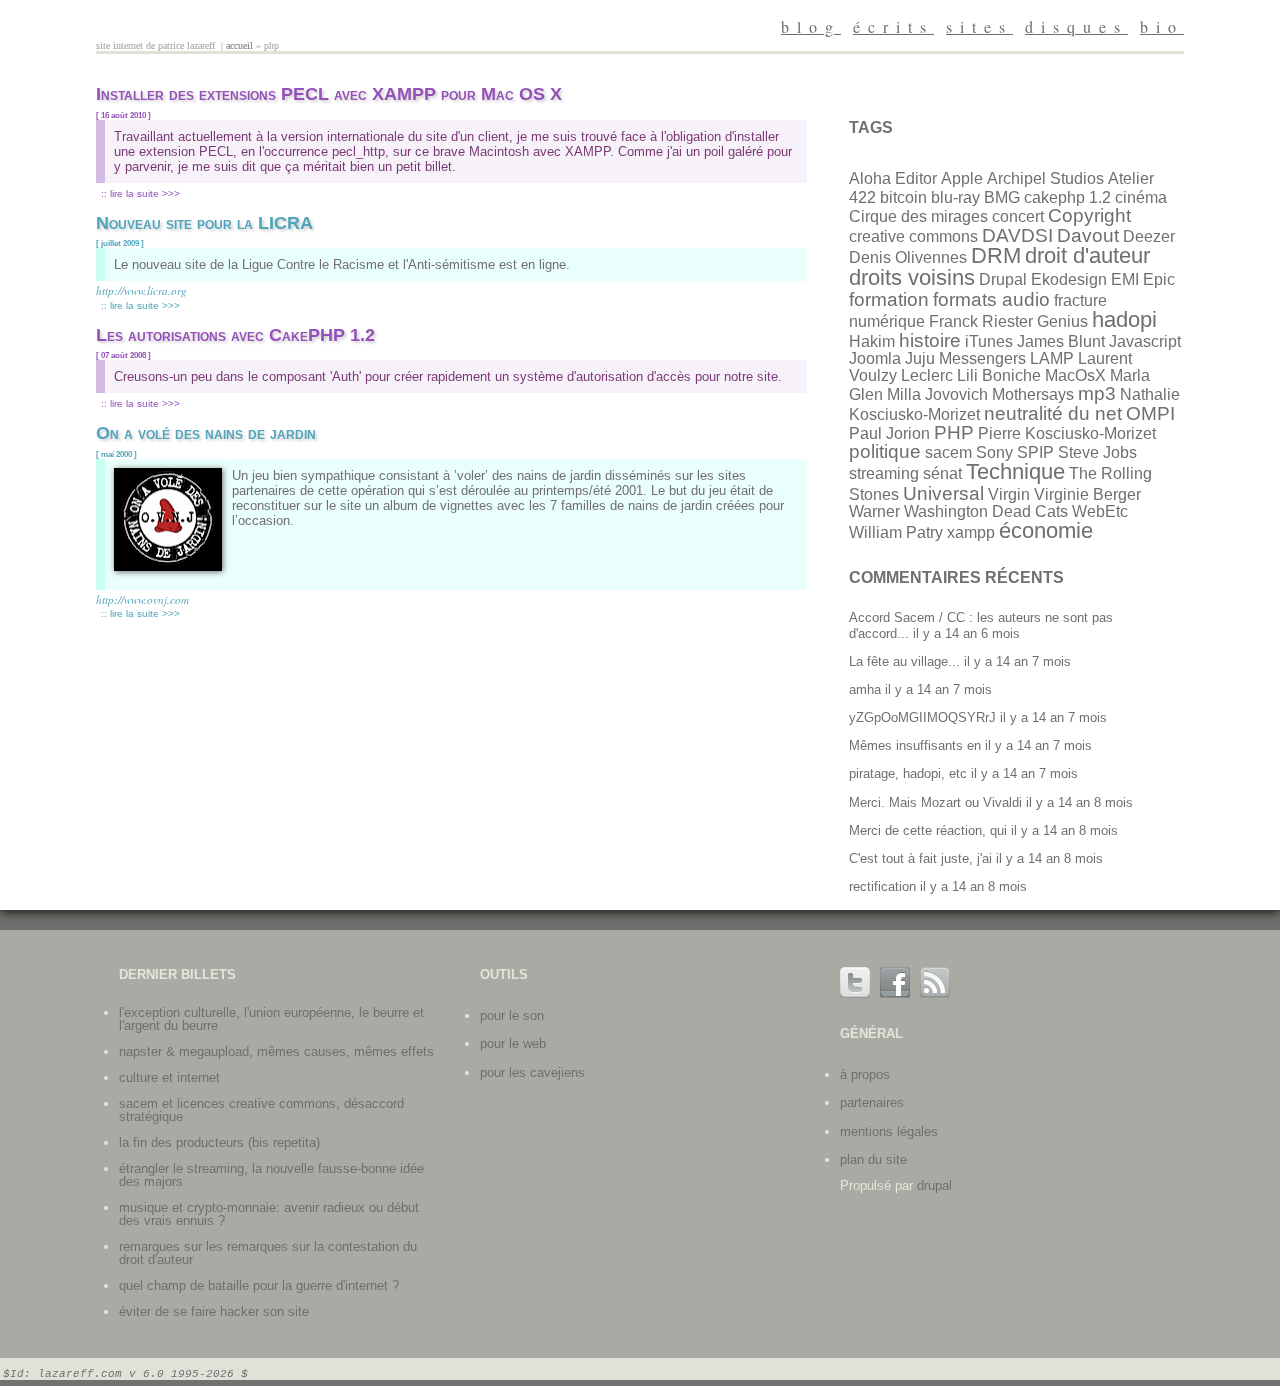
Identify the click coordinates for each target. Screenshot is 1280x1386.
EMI (1125, 279)
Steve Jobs (1097, 452)
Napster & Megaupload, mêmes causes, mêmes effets (276, 1051)
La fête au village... (904, 661)
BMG (1002, 197)
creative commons (913, 236)
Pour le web (513, 1043)
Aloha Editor (893, 178)
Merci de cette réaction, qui (928, 830)
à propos (865, 1074)
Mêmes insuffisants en (915, 745)
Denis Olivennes (908, 257)
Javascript (1145, 341)
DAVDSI (1017, 235)
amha (865, 689)
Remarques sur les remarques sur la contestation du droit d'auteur (268, 1253)
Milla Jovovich (937, 394)
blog (811, 26)
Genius (1062, 321)
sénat (942, 473)
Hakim (872, 341)
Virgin (1009, 494)
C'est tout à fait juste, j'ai (920, 858)
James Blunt (1061, 341)
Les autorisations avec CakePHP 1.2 (235, 335)
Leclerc (927, 375)
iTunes (989, 341)
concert (1018, 216)
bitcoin (903, 197)
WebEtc (1100, 511)
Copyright (1089, 215)
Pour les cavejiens (532, 1072)
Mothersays (1033, 394)
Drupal (1003, 279)
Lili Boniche (999, 375)
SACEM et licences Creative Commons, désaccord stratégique (261, 1110)
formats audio (991, 299)
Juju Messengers (965, 358)
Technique (1015, 471)
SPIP (1035, 452)
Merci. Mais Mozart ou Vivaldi (935, 802)
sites (979, 26)
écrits (893, 26)
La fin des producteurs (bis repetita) (219, 1142)
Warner (874, 511)
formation (889, 299)
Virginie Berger (1087, 494)
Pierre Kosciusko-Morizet (1067, 433)
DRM (996, 255)
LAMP (1052, 358)
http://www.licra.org (141, 290)
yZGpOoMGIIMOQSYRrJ (922, 717)
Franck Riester (981, 321)
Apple (962, 178)
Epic (1159, 279)
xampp (971, 532)
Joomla (875, 358)
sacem (948, 452)
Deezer (1149, 236)
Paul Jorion (889, 433)
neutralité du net (1053, 413)
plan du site (873, 1159)
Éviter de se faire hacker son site (214, 1311)
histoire (930, 340)
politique (885, 451)
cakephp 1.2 (1067, 197)
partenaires (872, 1102)
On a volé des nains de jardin (206, 433)
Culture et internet (169, 1077)
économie (1046, 530)
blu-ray (955, 197)
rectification (882, 886)
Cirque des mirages (918, 216)
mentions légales (889, 1131)
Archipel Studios (1045, 178)
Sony (994, 452)
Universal (943, 493)
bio (1162, 26)
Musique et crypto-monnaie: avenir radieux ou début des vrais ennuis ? (269, 1214)
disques (1076, 26)
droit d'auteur (1087, 255)
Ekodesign (1069, 279)
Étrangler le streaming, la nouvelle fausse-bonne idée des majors (271, 1175)
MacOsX (1075, 375)
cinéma (1141, 197)
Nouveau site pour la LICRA (204, 223)
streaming (884, 473)
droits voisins (912, 277)
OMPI (1150, 413)
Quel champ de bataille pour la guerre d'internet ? (259, 1285)
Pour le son (512, 1015)
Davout (1088, 235)
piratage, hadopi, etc (908, 773)
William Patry (896, 532)
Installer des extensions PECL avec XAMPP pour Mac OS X (329, 94)
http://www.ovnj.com (142, 599)
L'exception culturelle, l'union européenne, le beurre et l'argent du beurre (271, 1019)
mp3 (1097, 393)
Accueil (239, 45)
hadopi (1124, 319)
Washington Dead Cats (986, 511)
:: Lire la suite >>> (140, 193)
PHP (954, 432)
